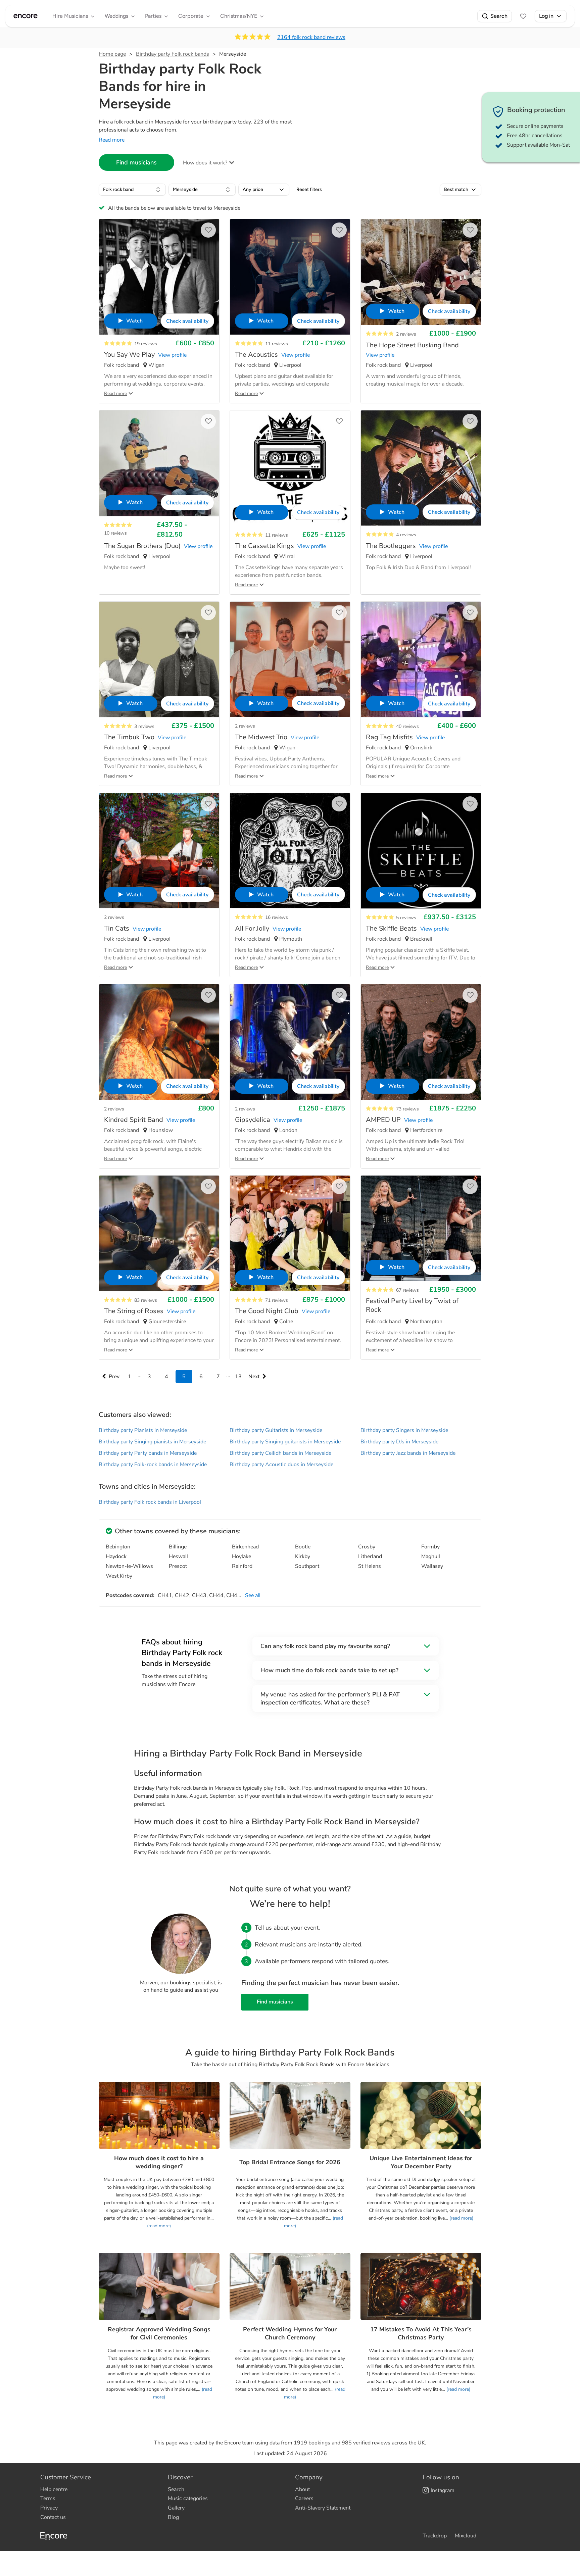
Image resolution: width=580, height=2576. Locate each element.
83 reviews (146, 1300)
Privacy (49, 2508)
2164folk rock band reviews (311, 37)
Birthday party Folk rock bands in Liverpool (150, 1502)
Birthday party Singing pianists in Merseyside (152, 1442)
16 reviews (277, 917)
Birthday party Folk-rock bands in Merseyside (153, 1465)
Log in (546, 16)
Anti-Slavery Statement (323, 2508)
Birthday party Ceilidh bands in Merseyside (280, 1453)
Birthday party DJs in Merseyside (399, 1442)
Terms (48, 2498)
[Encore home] (26, 16)
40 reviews (407, 726)
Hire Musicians (70, 16)
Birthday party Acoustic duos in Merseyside (281, 1465)
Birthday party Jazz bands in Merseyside (408, 1453)
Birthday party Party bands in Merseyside (148, 1453)
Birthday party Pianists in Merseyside (143, 1430)
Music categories (188, 2498)
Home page (112, 54)
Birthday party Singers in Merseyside (404, 1430)
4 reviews (406, 535)
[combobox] (132, 190)
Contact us (53, 2517)
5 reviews (406, 918)
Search (499, 16)
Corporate (191, 16)
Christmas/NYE (239, 16)
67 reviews (407, 1290)
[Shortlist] (523, 16)
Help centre (54, 2489)
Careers (304, 2498)
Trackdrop (435, 2536)
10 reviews (115, 533)
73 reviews (407, 1109)
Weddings (116, 16)
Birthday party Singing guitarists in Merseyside (285, 1442)
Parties (153, 16)
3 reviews (144, 726)
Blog (173, 2517)
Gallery (176, 2508)
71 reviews (277, 1300)
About (302, 2489)
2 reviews (406, 334)
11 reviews (277, 344)
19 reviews (146, 344)
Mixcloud (466, 2536)
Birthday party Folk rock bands (173, 54)
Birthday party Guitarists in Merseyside (276, 1430)
